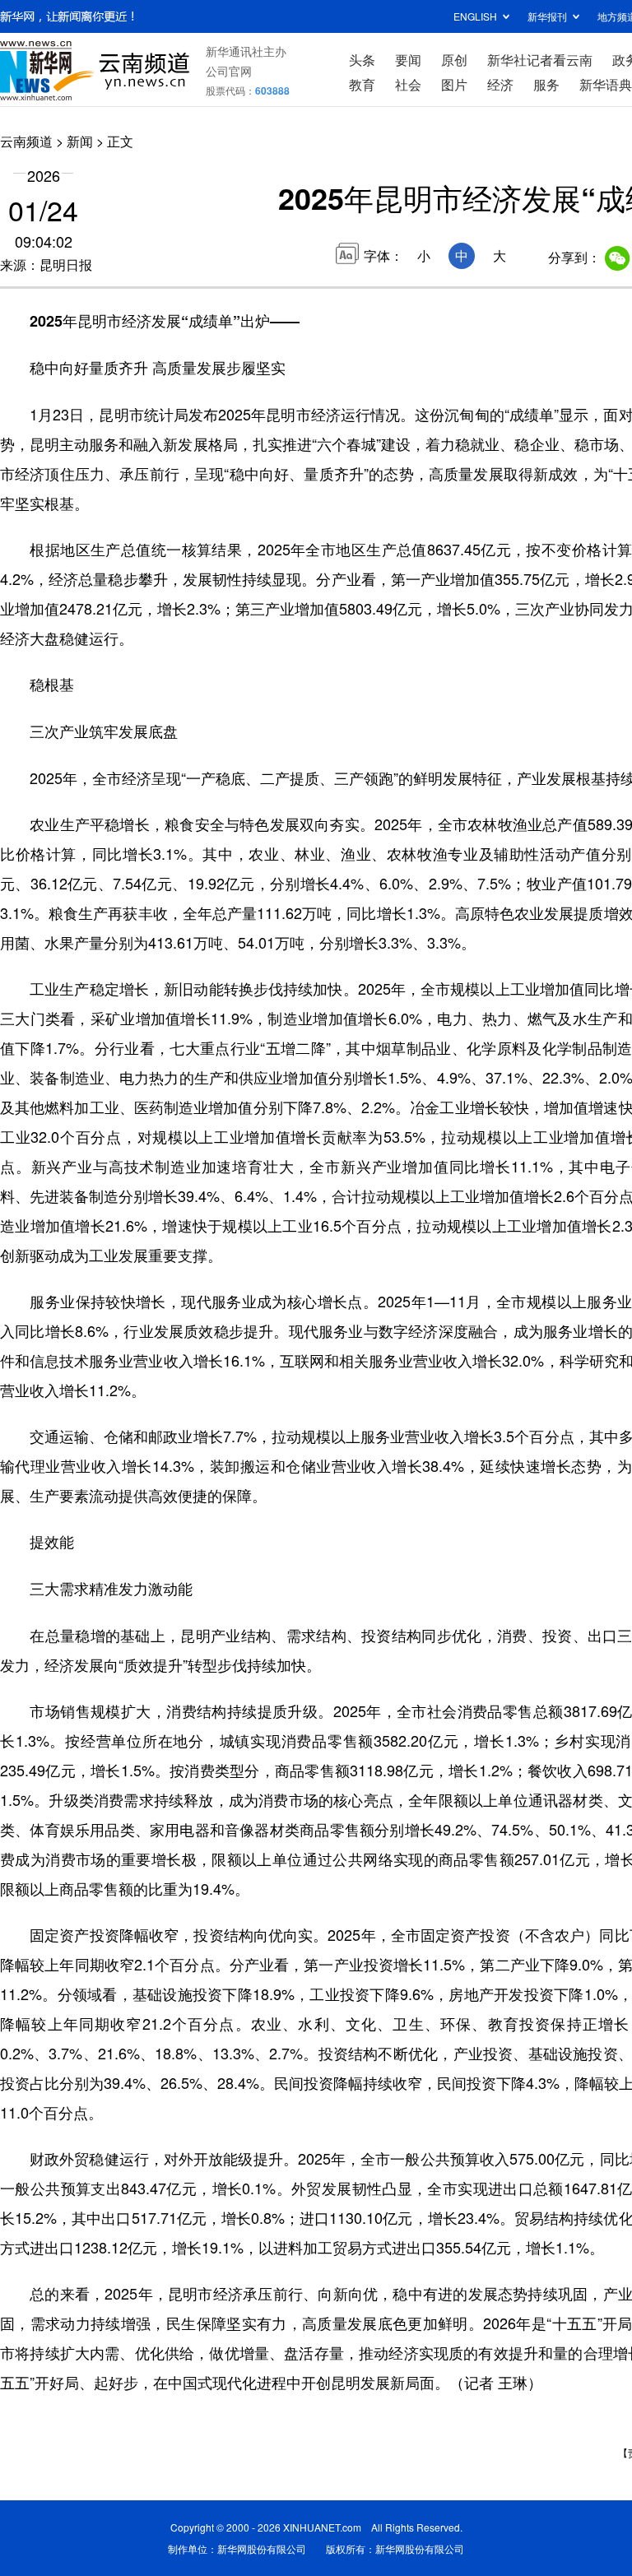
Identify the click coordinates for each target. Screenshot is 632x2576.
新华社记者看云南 (540, 60)
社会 (408, 84)
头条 (362, 60)
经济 (500, 84)
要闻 (408, 60)
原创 (454, 60)
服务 (546, 84)
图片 (454, 84)
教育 (362, 84)
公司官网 (229, 71)
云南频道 (26, 141)
